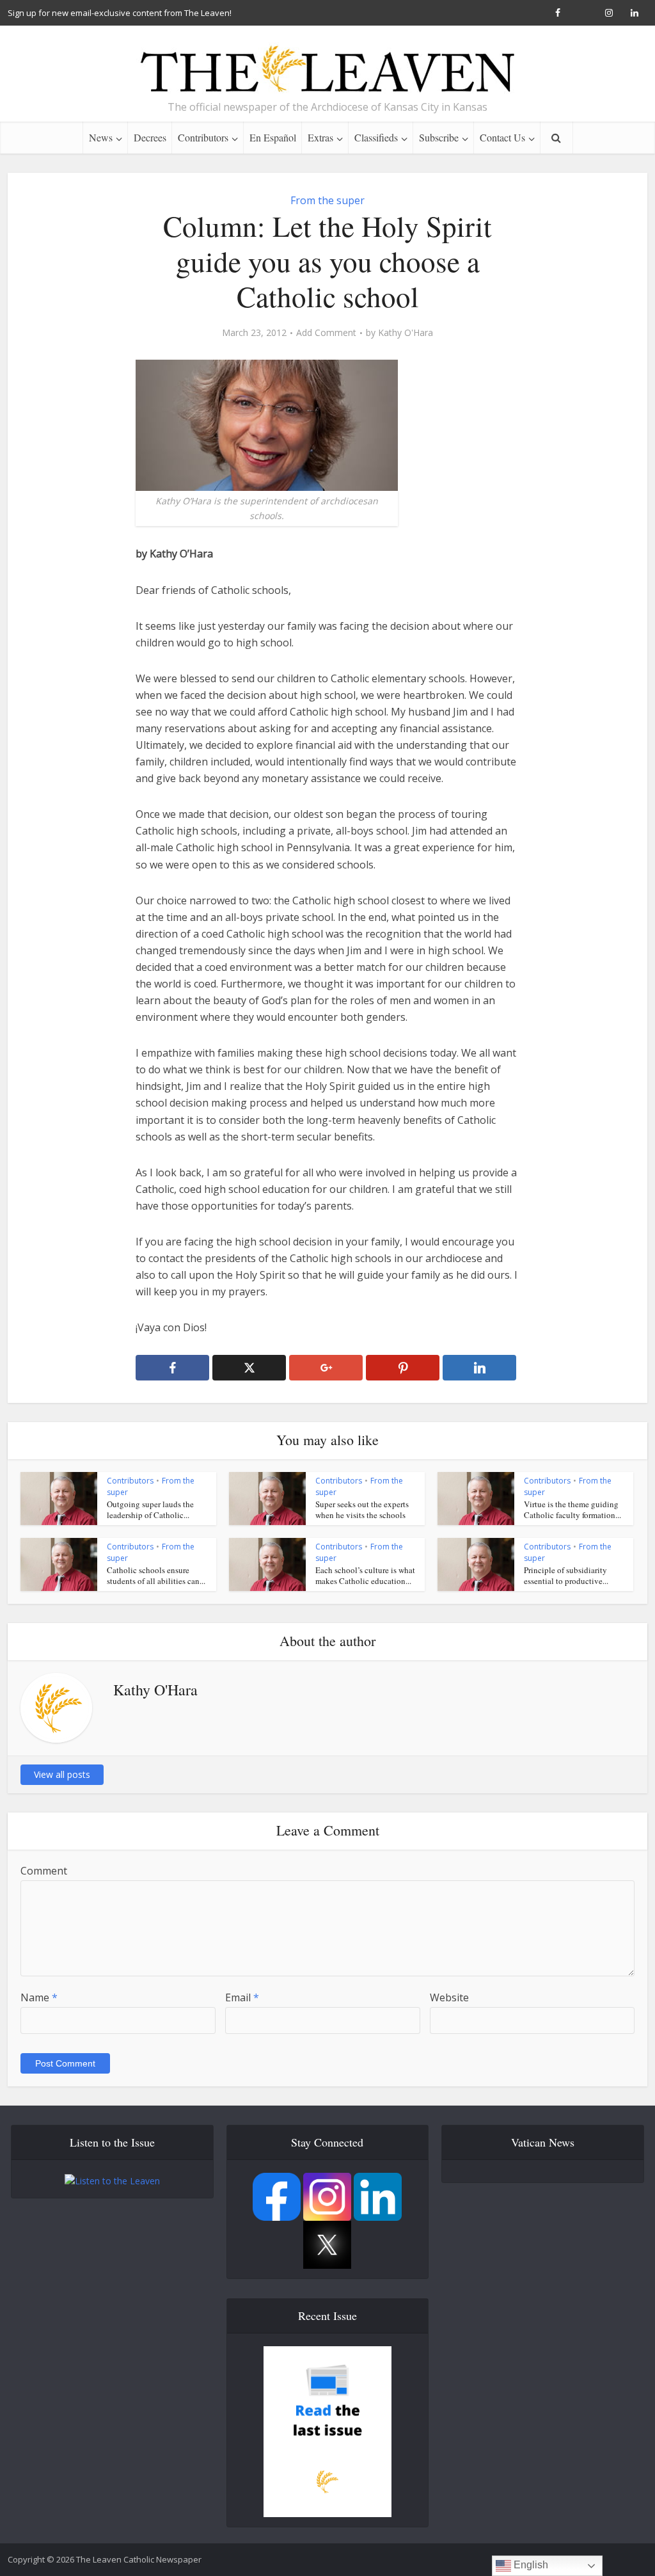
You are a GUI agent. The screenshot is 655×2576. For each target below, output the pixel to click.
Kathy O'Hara (406, 333)
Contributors (203, 137)
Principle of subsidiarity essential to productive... (566, 1575)
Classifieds (376, 137)
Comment (44, 1871)
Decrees (150, 137)
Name (39, 1997)
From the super (327, 200)
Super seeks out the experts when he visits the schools (362, 1509)
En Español (273, 137)
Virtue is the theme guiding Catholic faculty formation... (572, 1509)
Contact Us (502, 137)
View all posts (62, 1774)
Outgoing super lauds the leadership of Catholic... (150, 1509)
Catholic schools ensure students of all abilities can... (156, 1575)
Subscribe (439, 137)
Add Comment (326, 333)
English (530, 2565)
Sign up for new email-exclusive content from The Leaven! (120, 13)
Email (242, 1997)
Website (449, 1997)
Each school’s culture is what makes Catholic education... (365, 1575)
